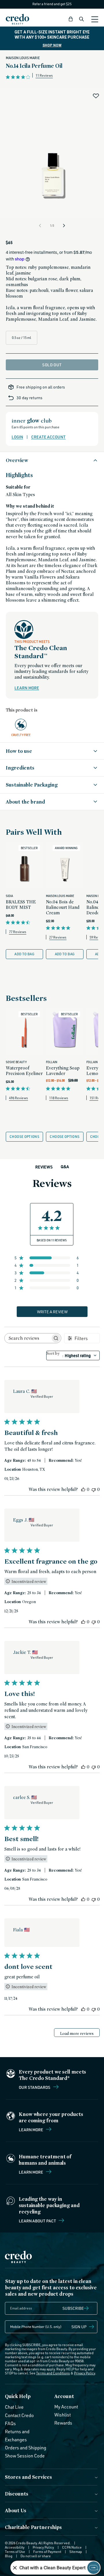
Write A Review (52, 1312)
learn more (27, 688)
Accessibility (15, 2547)
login (17, 437)
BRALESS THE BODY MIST (21, 905)
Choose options (24, 1137)
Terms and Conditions (53, 2373)
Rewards (63, 2423)
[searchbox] (28, 1338)
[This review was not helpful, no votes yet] (94, 1489)
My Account (66, 2407)
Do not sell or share (36, 2556)
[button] (71, 19)
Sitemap (76, 2552)
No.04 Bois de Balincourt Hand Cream (63, 907)
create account (48, 437)
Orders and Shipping (26, 2448)
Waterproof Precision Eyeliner (24, 1071)
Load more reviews (77, 2033)
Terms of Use (15, 2552)
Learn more (31, 2130)
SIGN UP (79, 2327)
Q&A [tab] (65, 1167)
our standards (35, 2087)
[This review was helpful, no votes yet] (83, 1489)
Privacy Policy (84, 2373)
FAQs (10, 2423)
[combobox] (73, 1355)
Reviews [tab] (44, 1167)
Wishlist (63, 2415)
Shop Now (52, 45)
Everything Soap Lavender (63, 1071)
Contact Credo (19, 2415)
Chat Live (14, 2407)
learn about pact (38, 2221)
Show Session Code (25, 2456)
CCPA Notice (72, 2547)
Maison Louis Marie (23, 58)
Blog (9, 2556)
